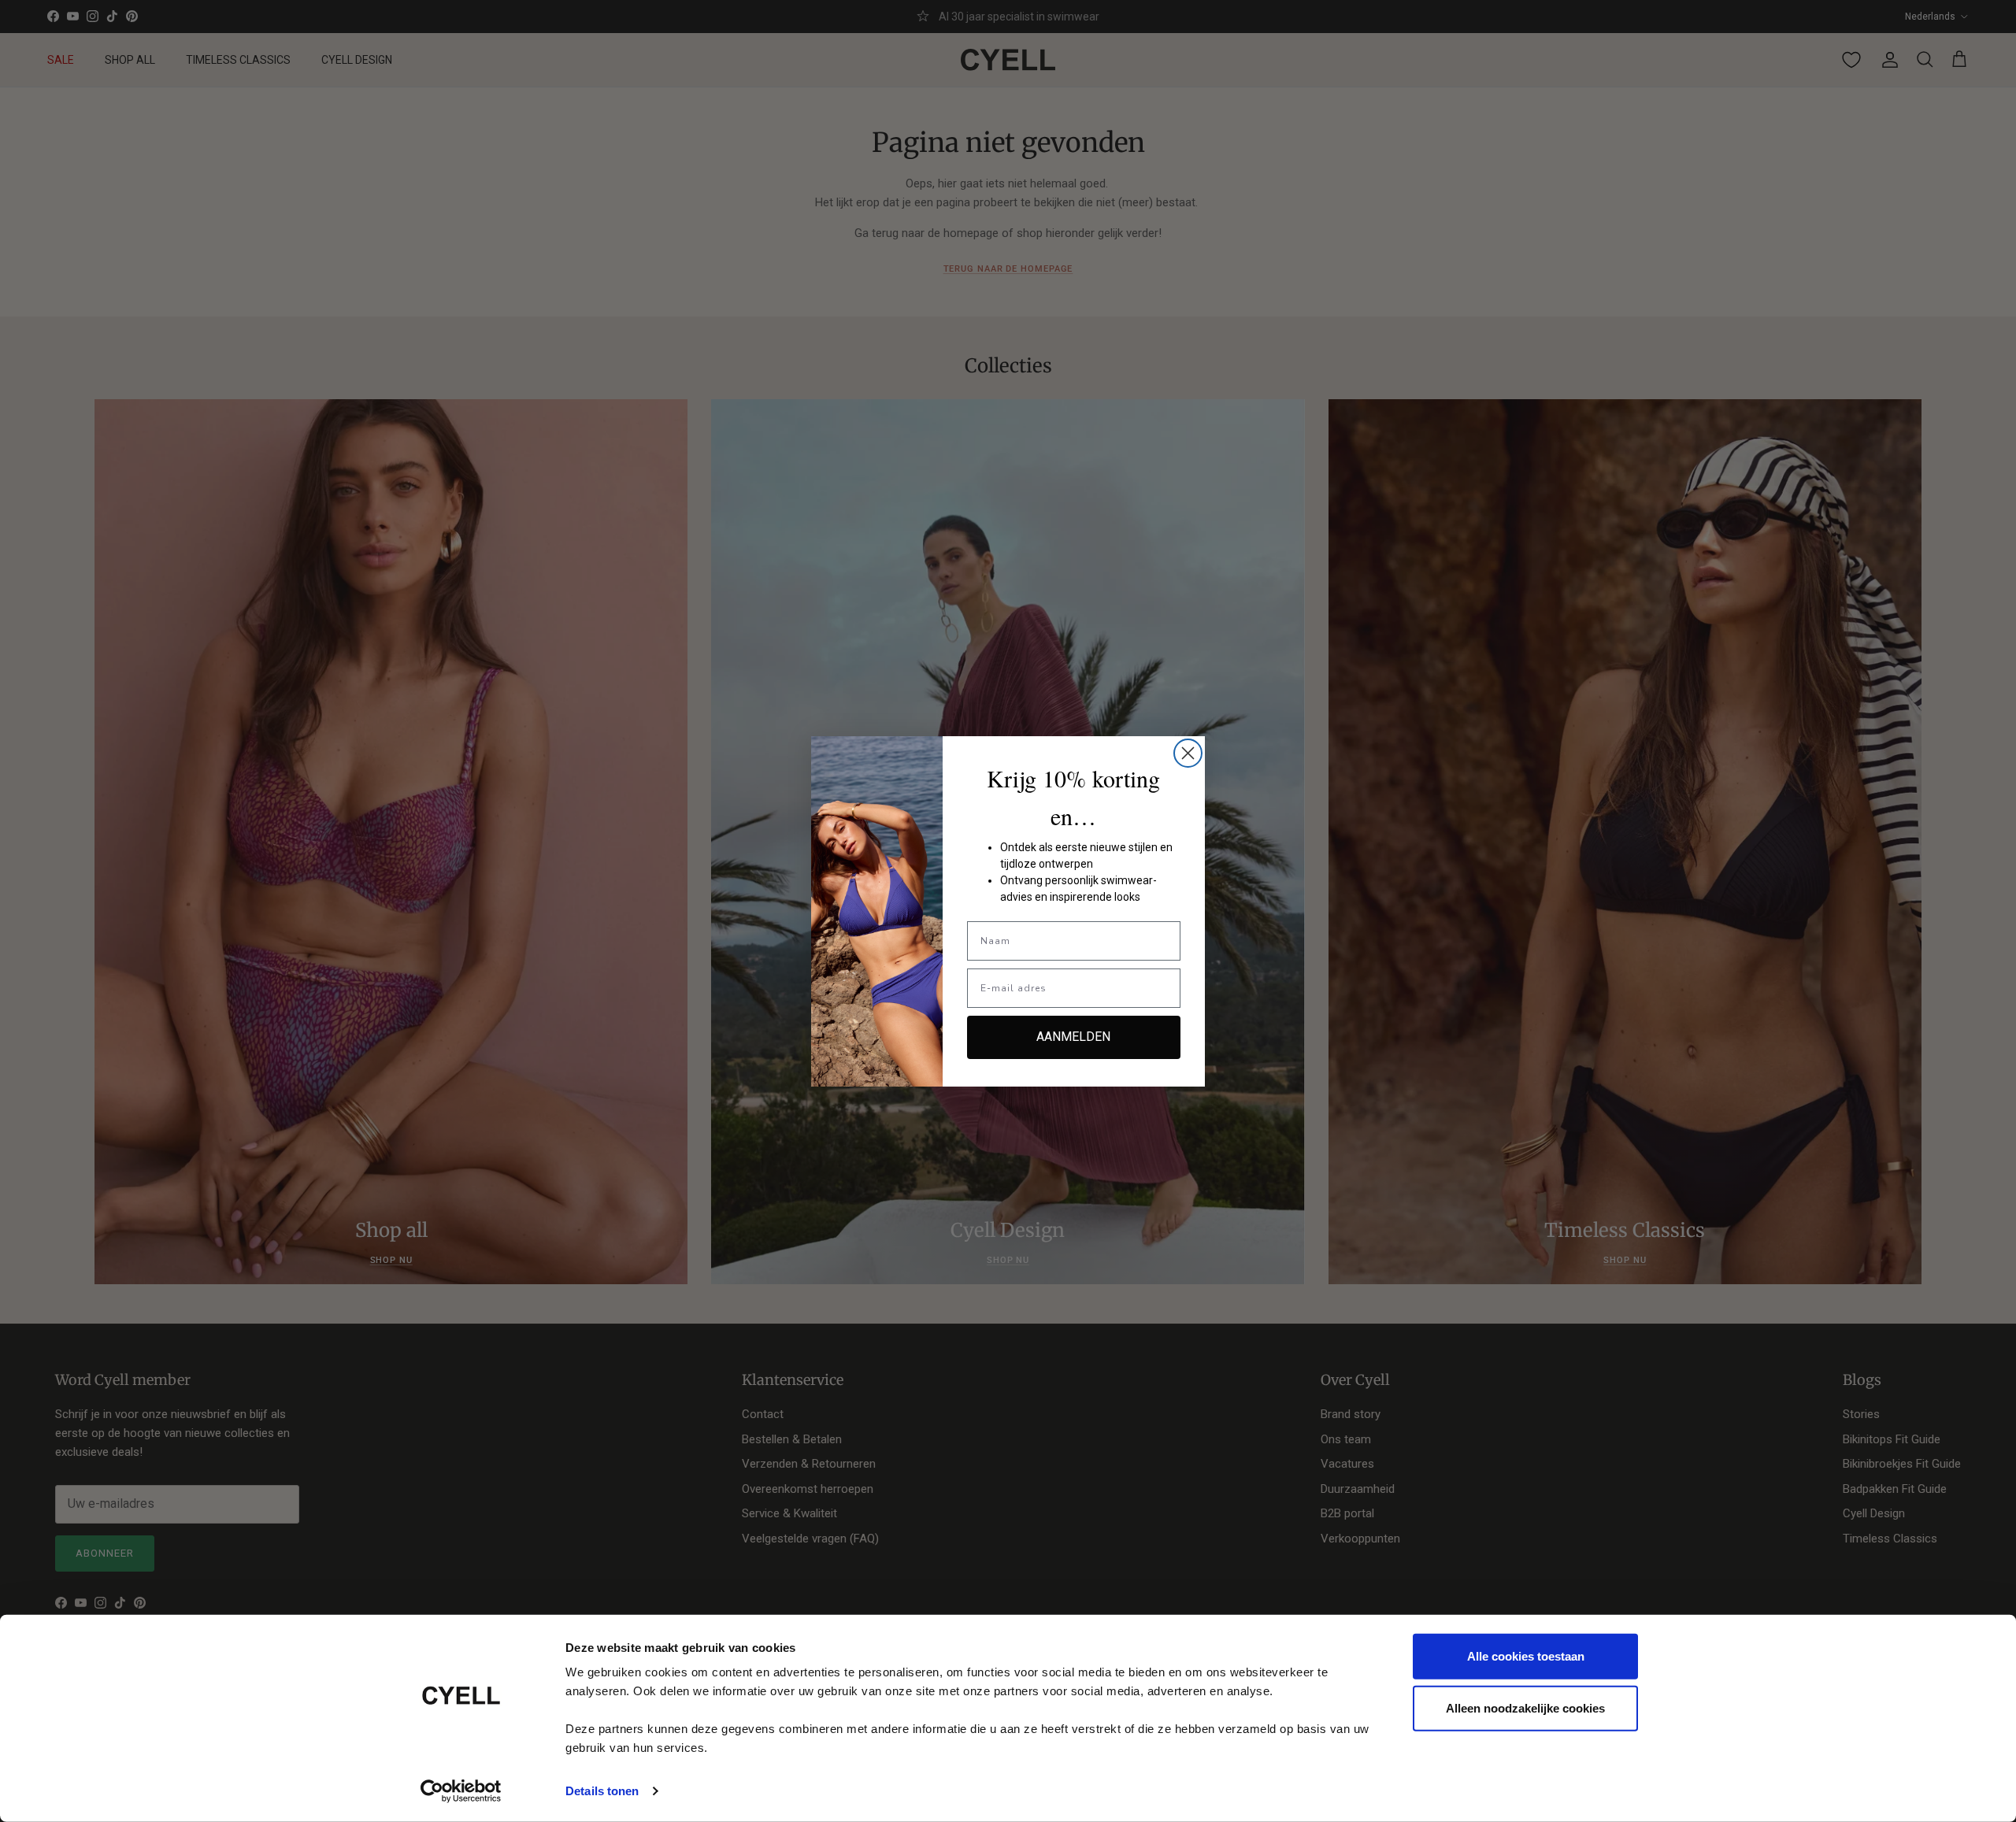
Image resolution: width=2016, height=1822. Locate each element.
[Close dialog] (1188, 753)
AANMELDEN (1073, 1037)
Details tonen (602, 1791)
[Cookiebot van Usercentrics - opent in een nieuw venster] (461, 1791)
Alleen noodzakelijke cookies (1525, 1707)
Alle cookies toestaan (1526, 1656)
